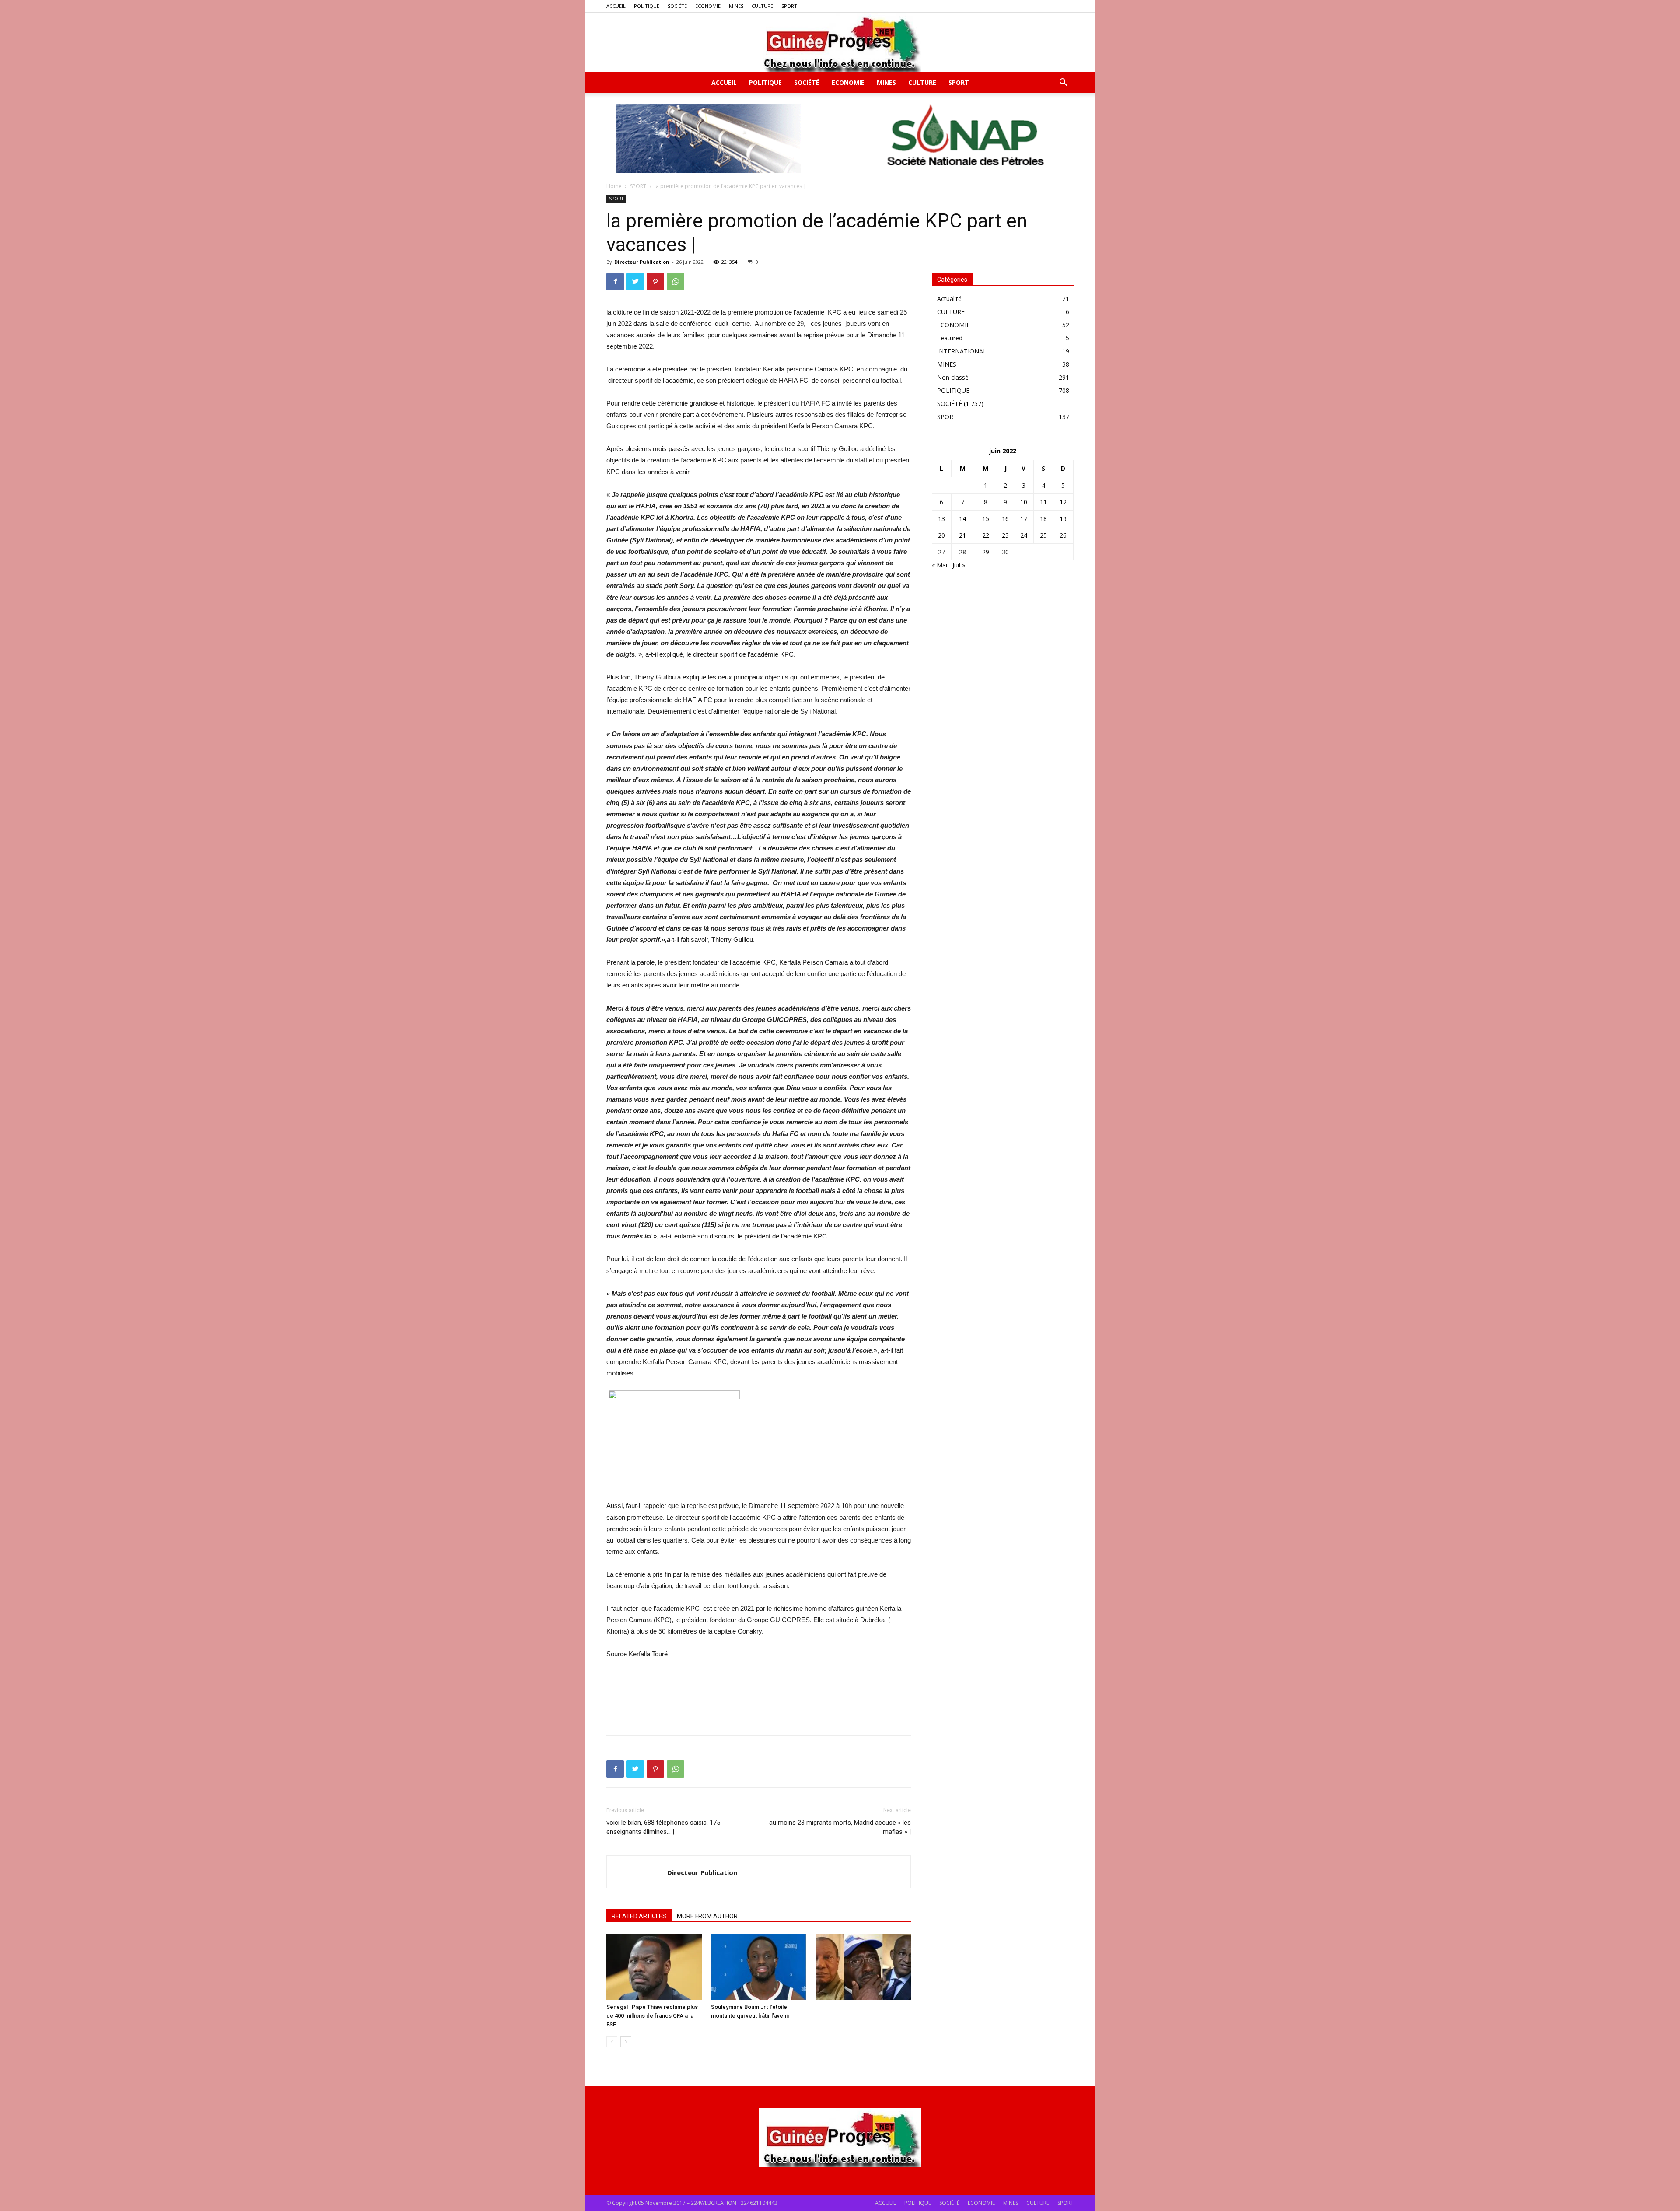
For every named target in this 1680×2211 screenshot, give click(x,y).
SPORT (789, 6)
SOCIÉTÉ (677, 6)
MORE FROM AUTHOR (707, 1916)
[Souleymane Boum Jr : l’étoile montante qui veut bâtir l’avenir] (759, 1967)
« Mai (940, 565)
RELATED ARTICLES (639, 1916)
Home (614, 186)
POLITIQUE (647, 6)
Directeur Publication (642, 262)
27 (941, 552)
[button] (1063, 83)
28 (962, 552)
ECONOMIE (708, 6)
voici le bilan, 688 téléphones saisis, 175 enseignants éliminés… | (663, 1827)
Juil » (959, 565)
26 (1063, 535)
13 (941, 519)
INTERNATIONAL (962, 351)
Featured (950, 338)
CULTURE (762, 6)
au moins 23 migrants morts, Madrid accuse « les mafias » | (840, 1827)
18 (1043, 519)
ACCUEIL (616, 6)
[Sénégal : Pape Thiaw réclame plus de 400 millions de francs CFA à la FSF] (654, 1967)
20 (941, 535)
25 (1043, 535)
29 (986, 552)
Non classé (953, 377)
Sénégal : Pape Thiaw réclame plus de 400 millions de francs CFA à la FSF (652, 2016)
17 (1024, 519)
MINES (736, 6)
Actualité (949, 299)
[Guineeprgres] (840, 42)
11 (1043, 502)
